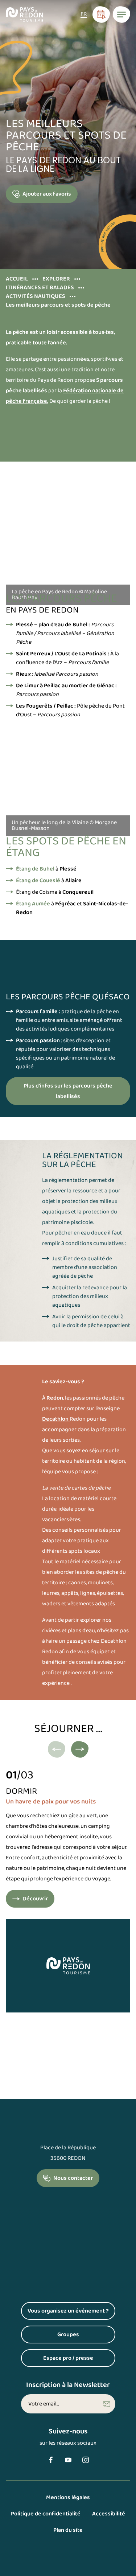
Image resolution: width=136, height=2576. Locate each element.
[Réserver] (101, 15)
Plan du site (68, 2530)
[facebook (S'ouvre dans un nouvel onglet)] (51, 2460)
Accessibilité (109, 2514)
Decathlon (56, 1419)
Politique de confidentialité (46, 2514)
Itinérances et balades (40, 288)
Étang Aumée (33, 904)
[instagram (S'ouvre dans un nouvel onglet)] (86, 2460)
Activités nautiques (36, 296)
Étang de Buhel (35, 869)
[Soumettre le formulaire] (107, 2404)
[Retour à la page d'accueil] (24, 15)
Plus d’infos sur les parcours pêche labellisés (68, 1091)
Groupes (86, 2336)
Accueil (17, 279)
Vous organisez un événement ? (71, 2313)
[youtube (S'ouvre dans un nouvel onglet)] (68, 2460)
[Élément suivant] (80, 1749)
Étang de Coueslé (38, 880)
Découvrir (35, 1901)
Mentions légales (68, 2497)
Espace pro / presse (79, 2360)
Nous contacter (73, 2178)
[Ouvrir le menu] (121, 15)
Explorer (56, 279)
